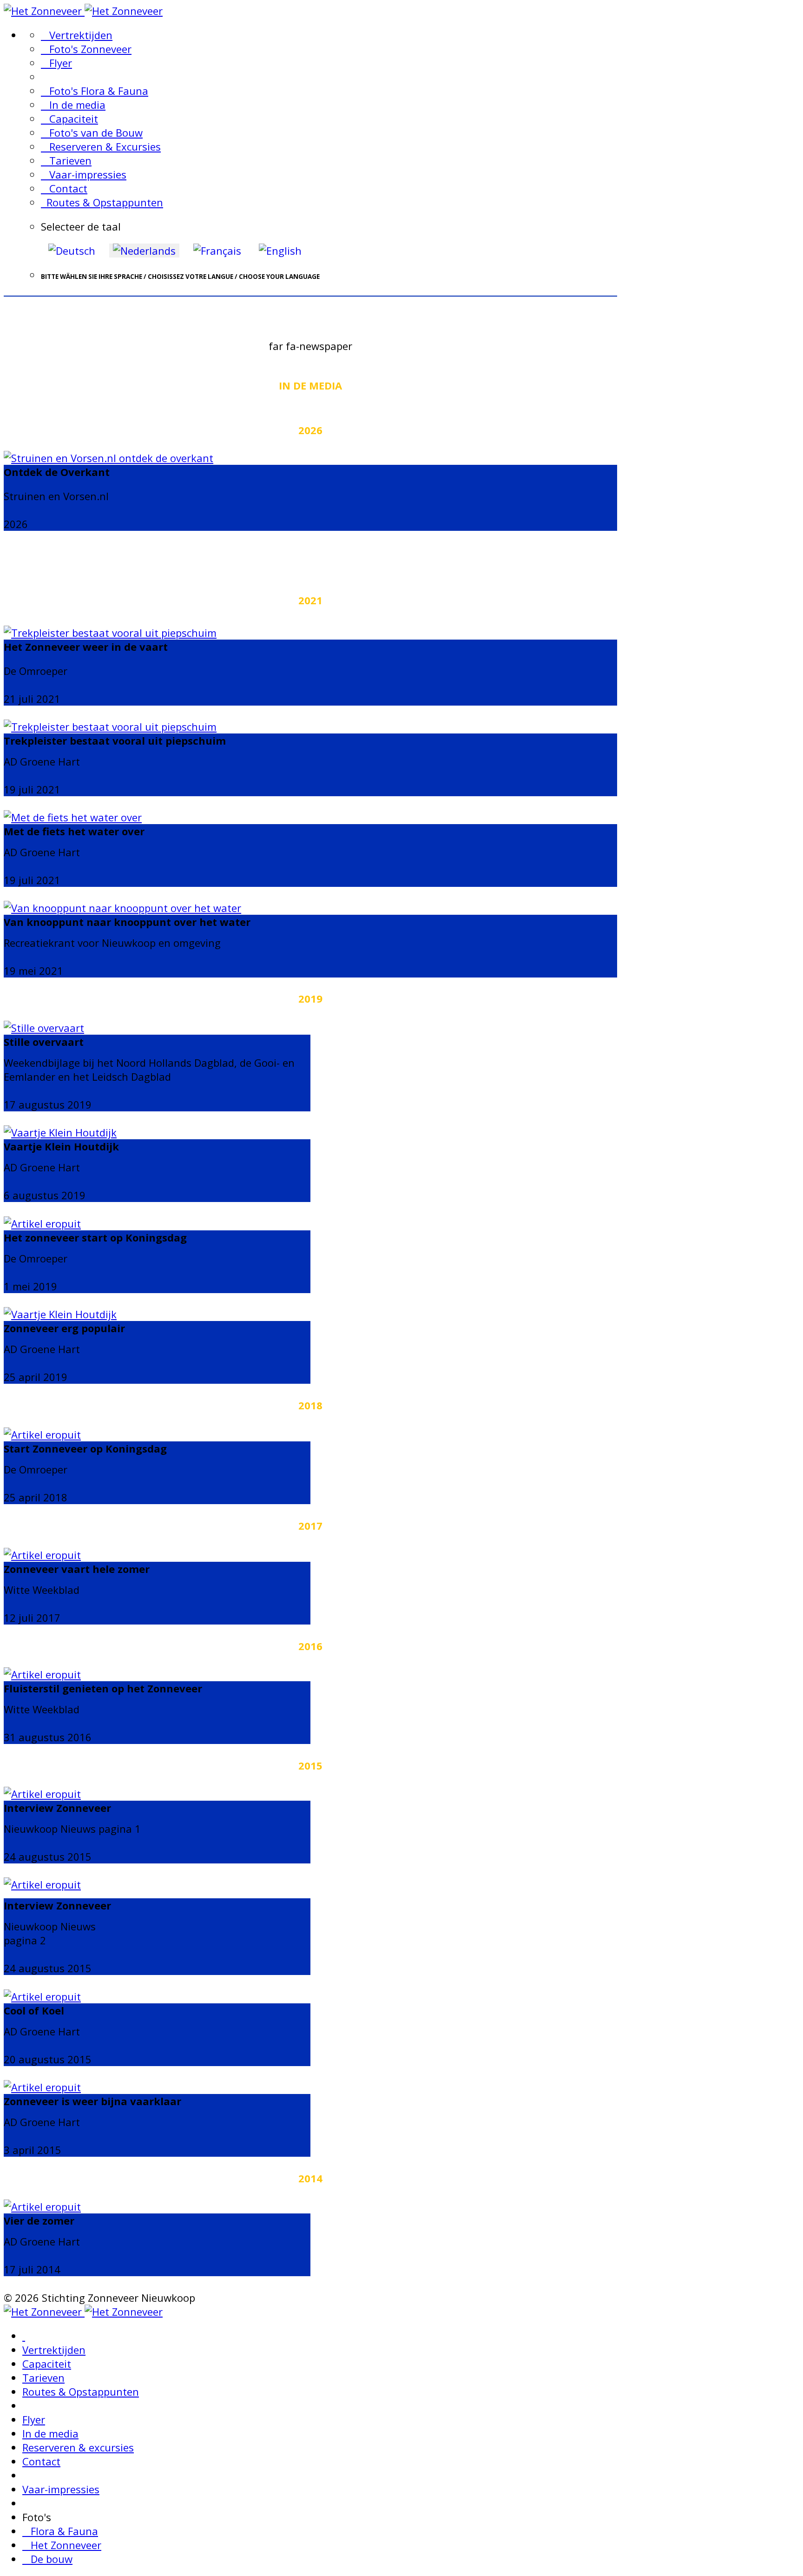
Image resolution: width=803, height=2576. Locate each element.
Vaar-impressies (84, 174)
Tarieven (66, 160)
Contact (64, 188)
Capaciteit (69, 119)
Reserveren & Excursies (101, 146)
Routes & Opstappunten (102, 202)
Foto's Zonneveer (86, 49)
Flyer (56, 63)
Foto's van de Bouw (92, 132)
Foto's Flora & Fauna (95, 91)
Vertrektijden (77, 35)
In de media (73, 105)
